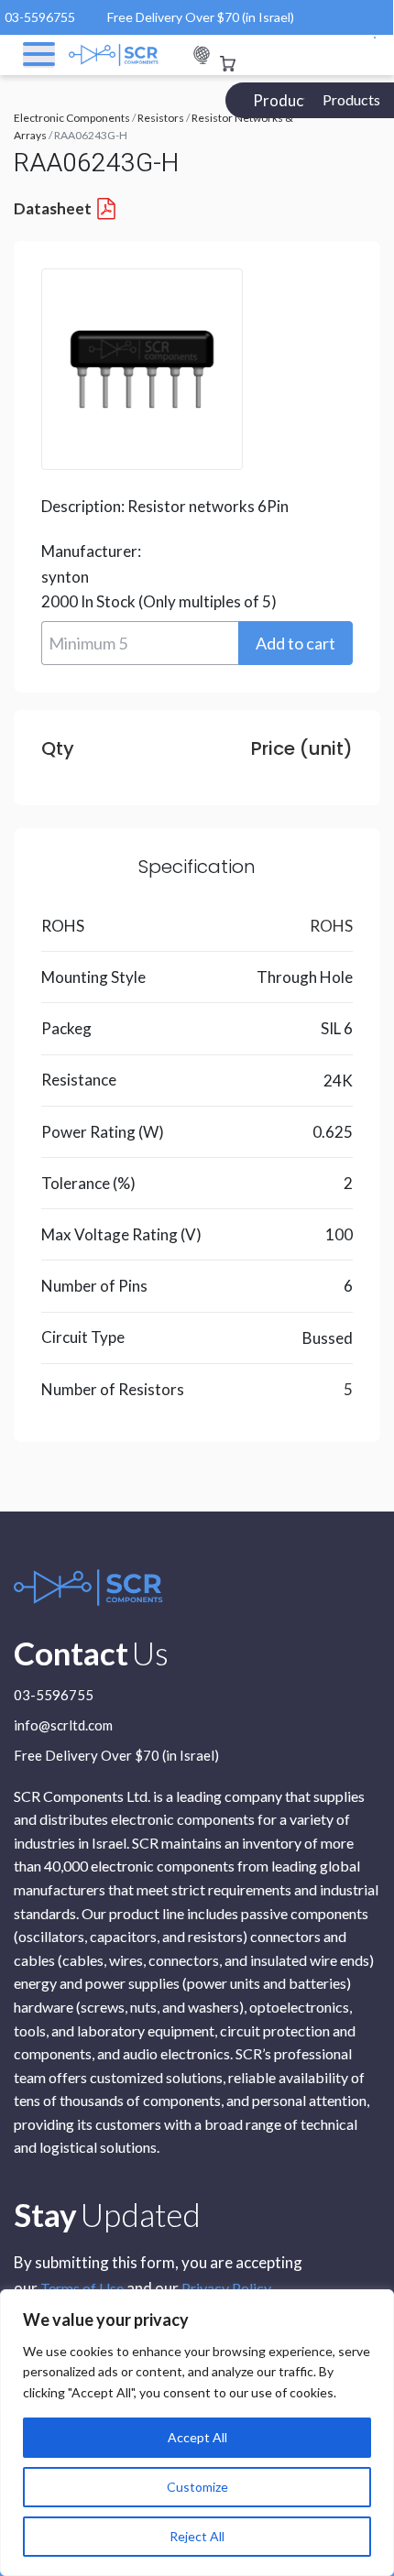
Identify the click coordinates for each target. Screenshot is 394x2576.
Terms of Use (82, 2288)
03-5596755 (40, 17)
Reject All (197, 2536)
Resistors (161, 118)
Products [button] (351, 99)
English (202, 55)
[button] (295, 643)
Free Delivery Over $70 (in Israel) (201, 17)
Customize (197, 2487)
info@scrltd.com (63, 1726)
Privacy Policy (226, 2288)
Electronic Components (72, 118)
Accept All (197, 2437)
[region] (197, 2433)
